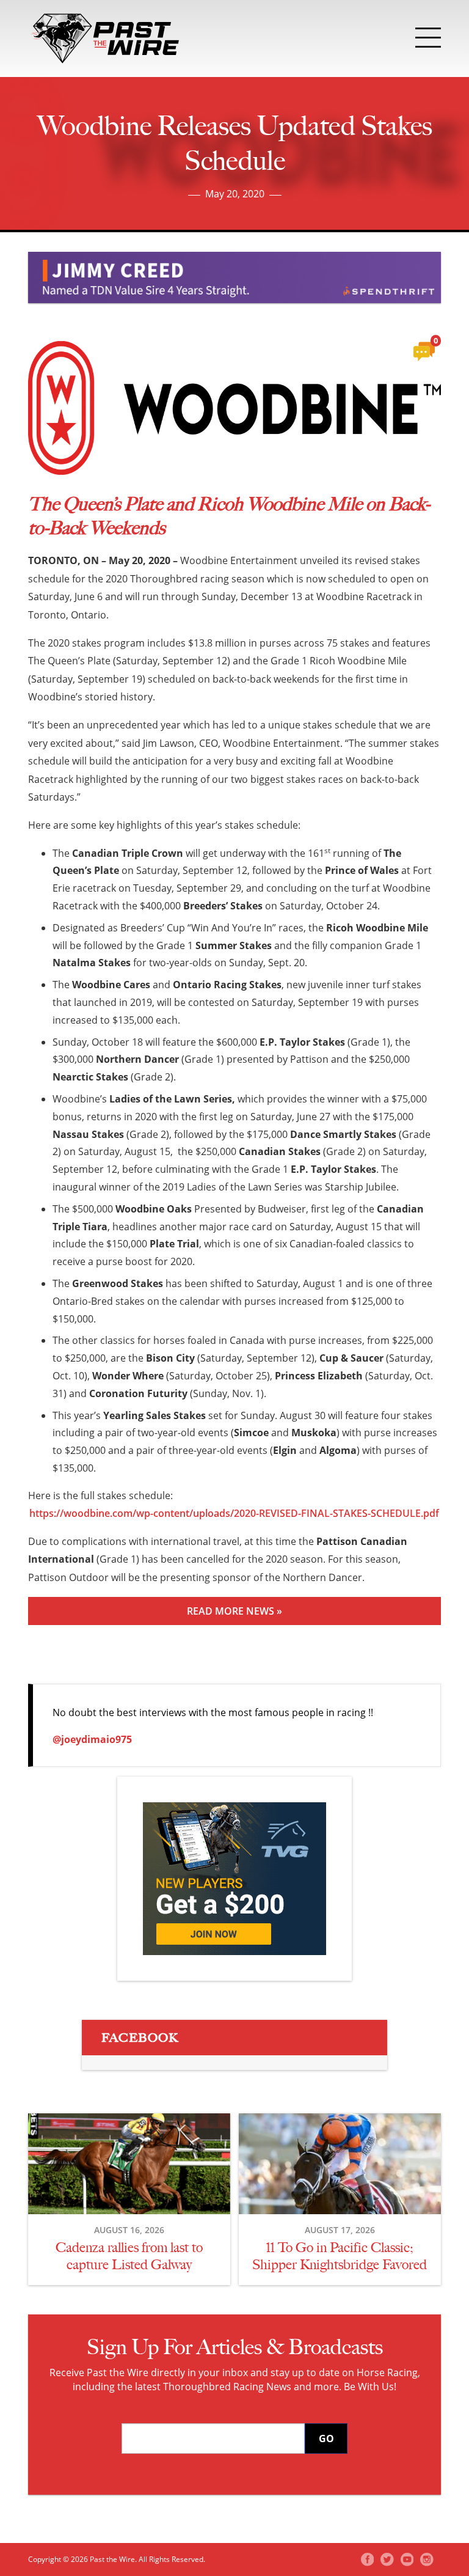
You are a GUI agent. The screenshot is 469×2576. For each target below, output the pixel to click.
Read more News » (234, 1611)
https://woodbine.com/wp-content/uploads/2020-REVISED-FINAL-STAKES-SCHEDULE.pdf (234, 1513)
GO (326, 2438)
